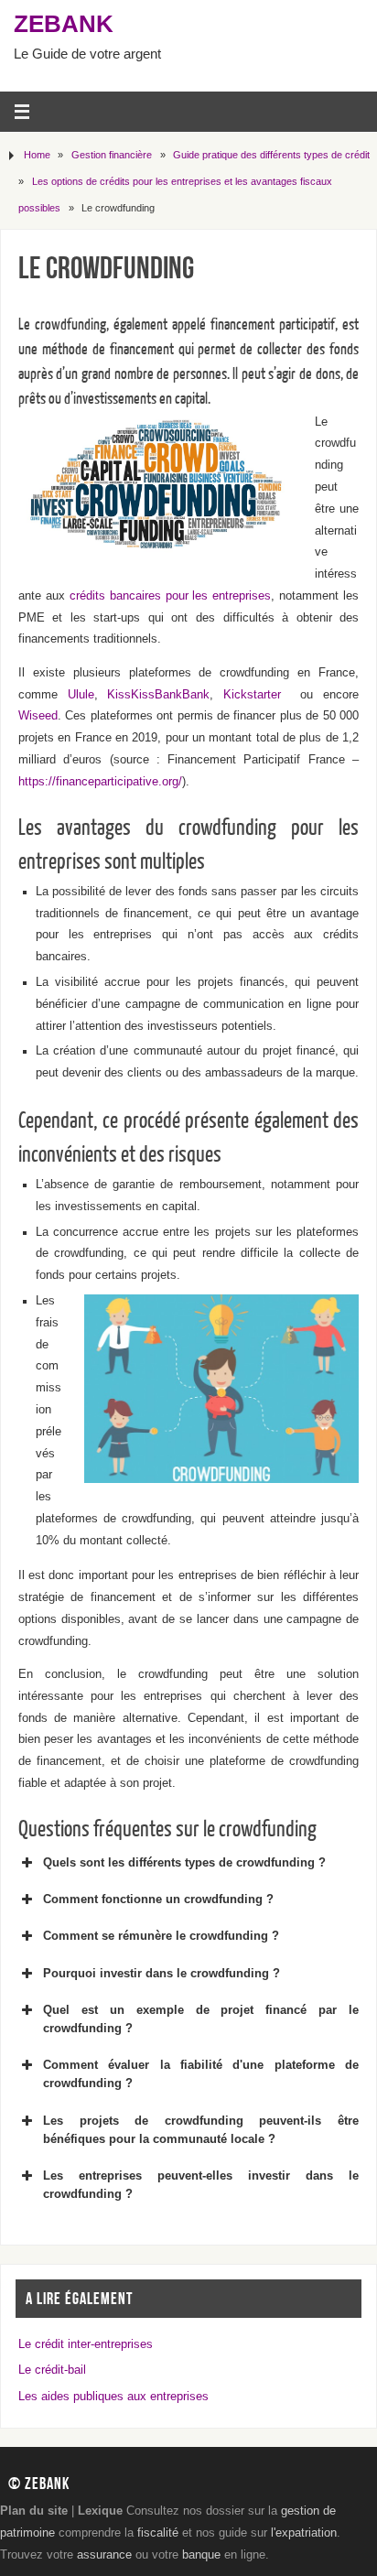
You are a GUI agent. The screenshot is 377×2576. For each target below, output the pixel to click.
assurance (104, 2555)
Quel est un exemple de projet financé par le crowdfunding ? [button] (201, 2019)
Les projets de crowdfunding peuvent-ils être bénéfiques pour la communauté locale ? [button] (201, 2130)
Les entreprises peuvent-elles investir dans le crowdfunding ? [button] (201, 2185)
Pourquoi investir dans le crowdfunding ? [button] (162, 1973)
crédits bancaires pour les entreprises (171, 596)
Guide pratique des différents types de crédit (271, 155)
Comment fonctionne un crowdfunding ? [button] (158, 1899)
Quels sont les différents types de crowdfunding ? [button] (184, 1862)
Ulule (81, 695)
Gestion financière (112, 155)
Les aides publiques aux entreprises (113, 2397)
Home (37, 155)
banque (201, 2555)
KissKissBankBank (158, 695)
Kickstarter (252, 695)
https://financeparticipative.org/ (100, 782)
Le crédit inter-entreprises (86, 2344)
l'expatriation (304, 2533)
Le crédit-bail (52, 2370)
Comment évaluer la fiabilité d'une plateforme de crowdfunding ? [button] (201, 2074)
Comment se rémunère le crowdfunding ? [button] (161, 1936)
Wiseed (38, 716)
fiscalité (158, 2533)
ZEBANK (64, 24)
